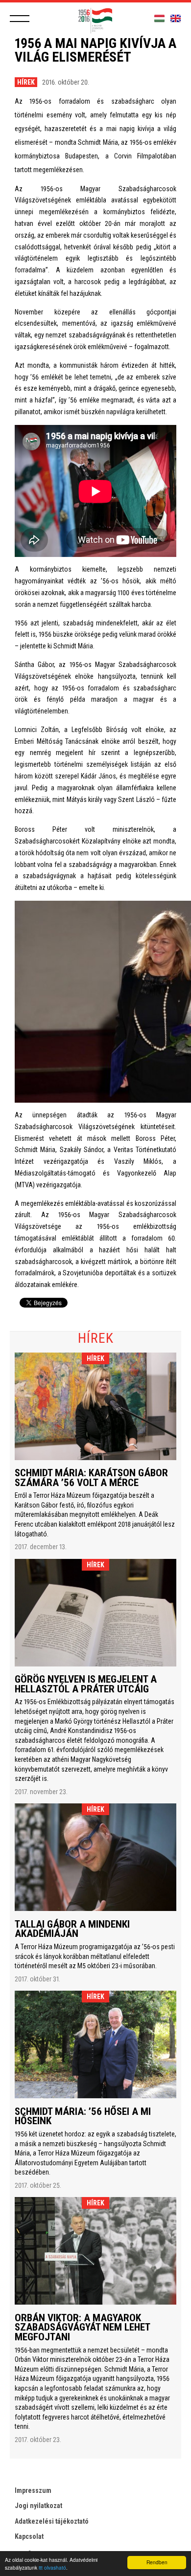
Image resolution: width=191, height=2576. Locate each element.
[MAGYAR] (159, 19)
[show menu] (20, 19)
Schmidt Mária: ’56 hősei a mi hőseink (83, 2116)
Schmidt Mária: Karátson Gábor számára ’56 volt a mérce (91, 1478)
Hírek (26, 82)
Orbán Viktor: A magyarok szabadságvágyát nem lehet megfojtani (82, 2327)
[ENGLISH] (176, 19)
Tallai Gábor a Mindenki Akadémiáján (72, 1929)
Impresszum (33, 2490)
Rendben (157, 2562)
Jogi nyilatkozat (38, 2506)
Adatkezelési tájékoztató (52, 2521)
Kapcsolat (29, 2536)
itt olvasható (52, 2567)
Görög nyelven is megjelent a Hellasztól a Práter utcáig (86, 1684)
